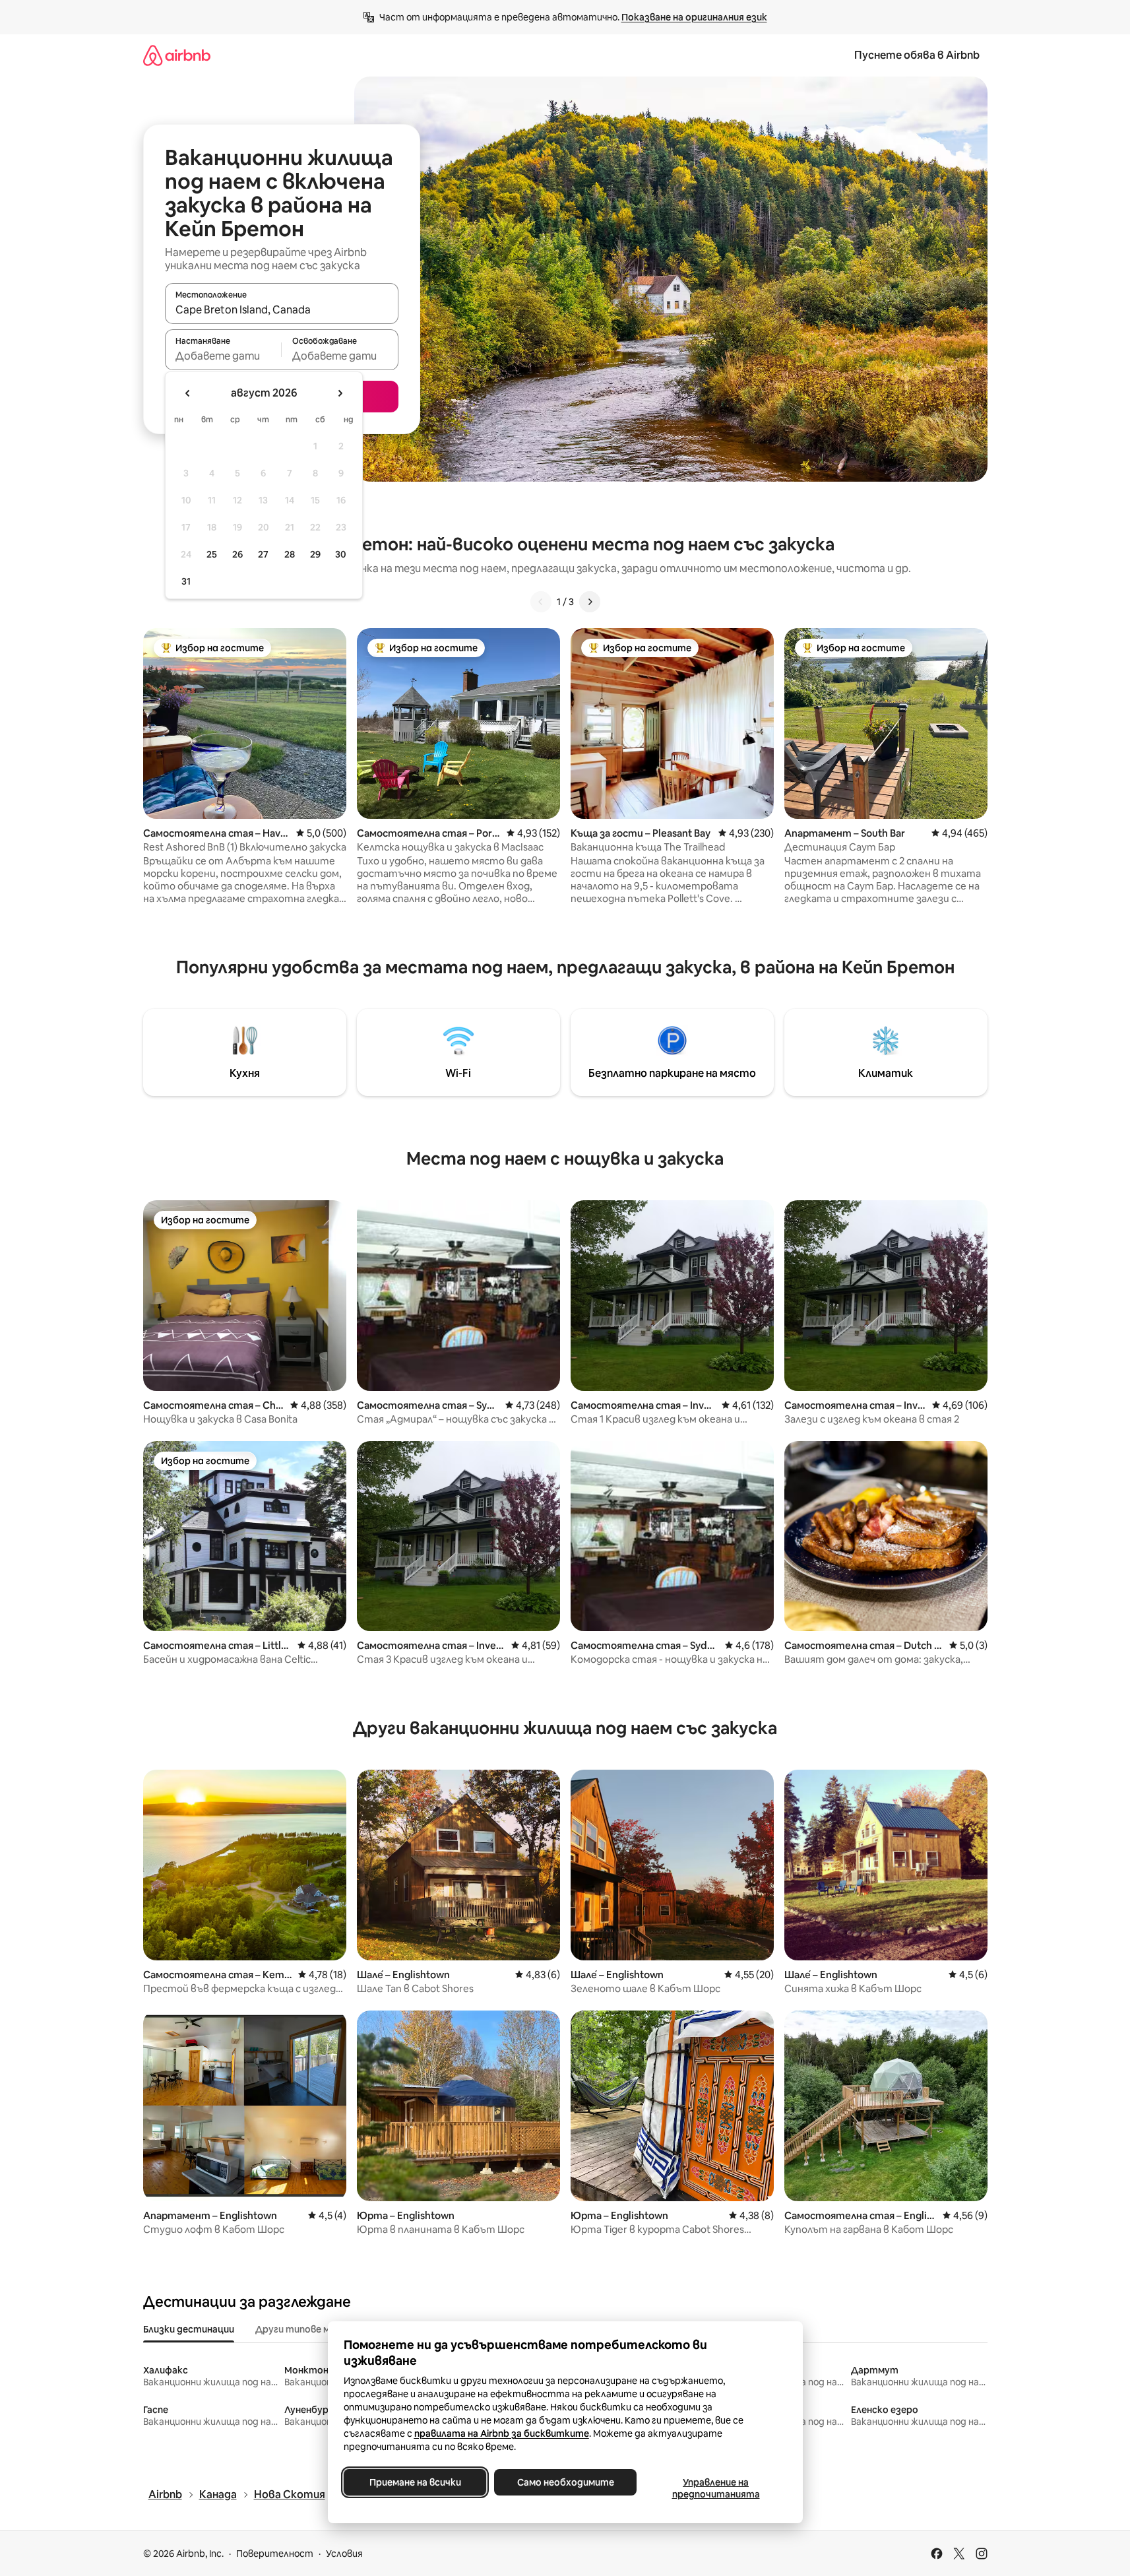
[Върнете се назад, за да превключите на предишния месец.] (188, 393)
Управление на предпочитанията (715, 2488)
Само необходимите (565, 2482)
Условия (344, 2554)
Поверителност (275, 2554)
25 (212, 554)
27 (263, 554)
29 (315, 554)
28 (290, 554)
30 (341, 554)
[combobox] (282, 309)
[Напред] (590, 602)
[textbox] (223, 356)
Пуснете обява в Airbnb (917, 55)
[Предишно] (541, 602)
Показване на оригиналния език (694, 17)
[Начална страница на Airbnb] (177, 55)
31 (186, 581)
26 (237, 554)
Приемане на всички (415, 2482)
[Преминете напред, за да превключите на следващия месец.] (340, 393)
